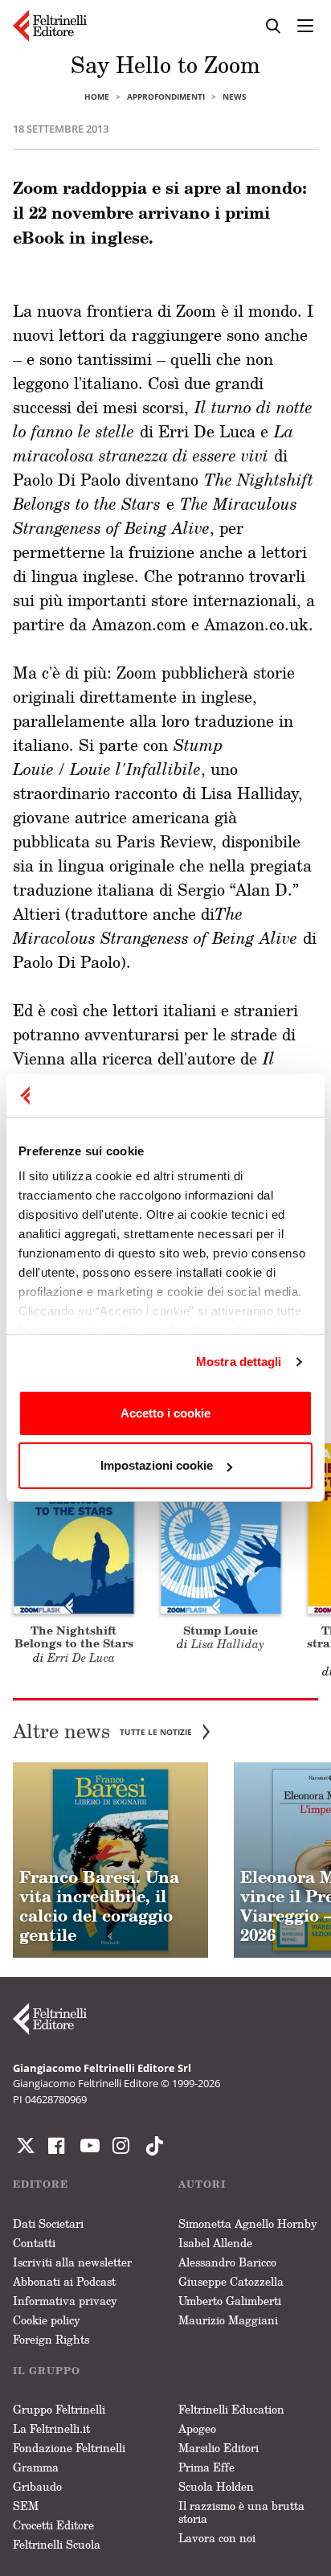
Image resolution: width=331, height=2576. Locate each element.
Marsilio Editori (219, 2448)
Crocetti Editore (53, 2525)
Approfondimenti (166, 96)
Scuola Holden (216, 2486)
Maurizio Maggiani (228, 2320)
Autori (202, 2184)
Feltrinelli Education (231, 2409)
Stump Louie (221, 1630)
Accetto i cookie (165, 1413)
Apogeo (197, 2428)
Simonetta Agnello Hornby (248, 2223)
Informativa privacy (65, 2301)
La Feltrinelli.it (51, 2428)
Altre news (102, 1731)
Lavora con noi (217, 2538)
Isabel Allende (215, 2243)
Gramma (36, 2467)
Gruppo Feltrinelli (59, 2409)
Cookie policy (47, 2320)
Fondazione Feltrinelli (69, 2448)
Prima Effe (206, 2467)
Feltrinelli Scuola (57, 2544)
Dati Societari (48, 2223)
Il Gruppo (47, 2371)
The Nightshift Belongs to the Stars (74, 1637)
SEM (26, 2506)
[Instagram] (151, 2146)
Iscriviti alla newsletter (72, 2262)
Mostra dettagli (239, 1362)
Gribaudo (37, 2486)
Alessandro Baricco (227, 2262)
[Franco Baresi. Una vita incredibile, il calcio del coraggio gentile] (110, 1860)
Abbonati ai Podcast (64, 2281)
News (235, 96)
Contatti (34, 2243)
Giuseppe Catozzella (231, 2281)
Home (97, 96)
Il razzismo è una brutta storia (241, 2512)
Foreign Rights (51, 2339)
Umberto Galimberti (230, 2301)
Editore (41, 2184)
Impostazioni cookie (157, 1465)
